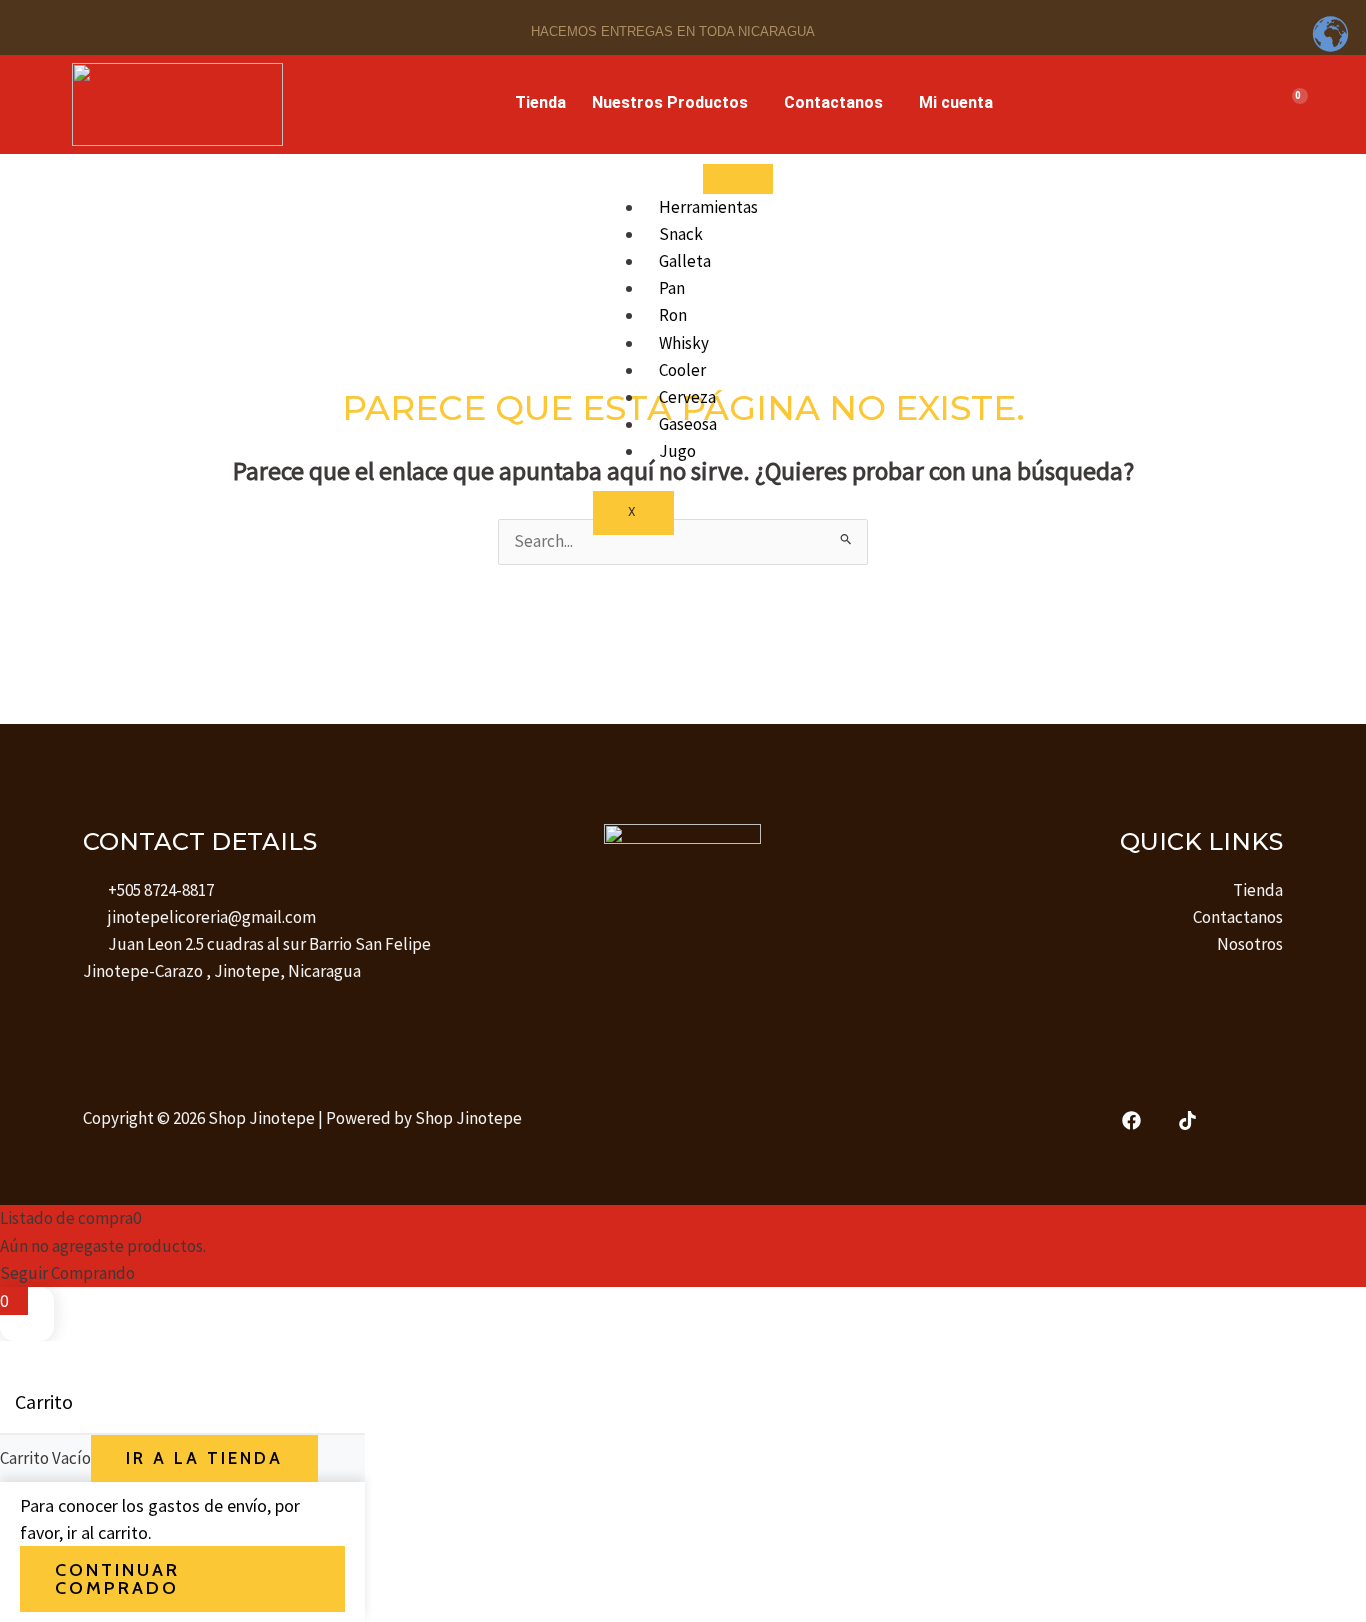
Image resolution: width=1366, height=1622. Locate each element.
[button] (675, 103)
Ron (673, 315)
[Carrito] (1292, 104)
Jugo (677, 451)
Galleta (685, 261)
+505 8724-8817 (161, 890)
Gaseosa (688, 424)
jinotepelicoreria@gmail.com (212, 917)
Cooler (682, 370)
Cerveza (687, 397)
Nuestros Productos (670, 102)
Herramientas (708, 207)
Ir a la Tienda (204, 1458)
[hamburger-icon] (738, 179)
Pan (672, 288)
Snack (681, 234)
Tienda (540, 102)
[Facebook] (1131, 1120)
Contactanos (833, 102)
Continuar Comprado (117, 1579)
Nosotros (1250, 944)
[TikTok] (1187, 1120)
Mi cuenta (956, 102)
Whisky (684, 343)
